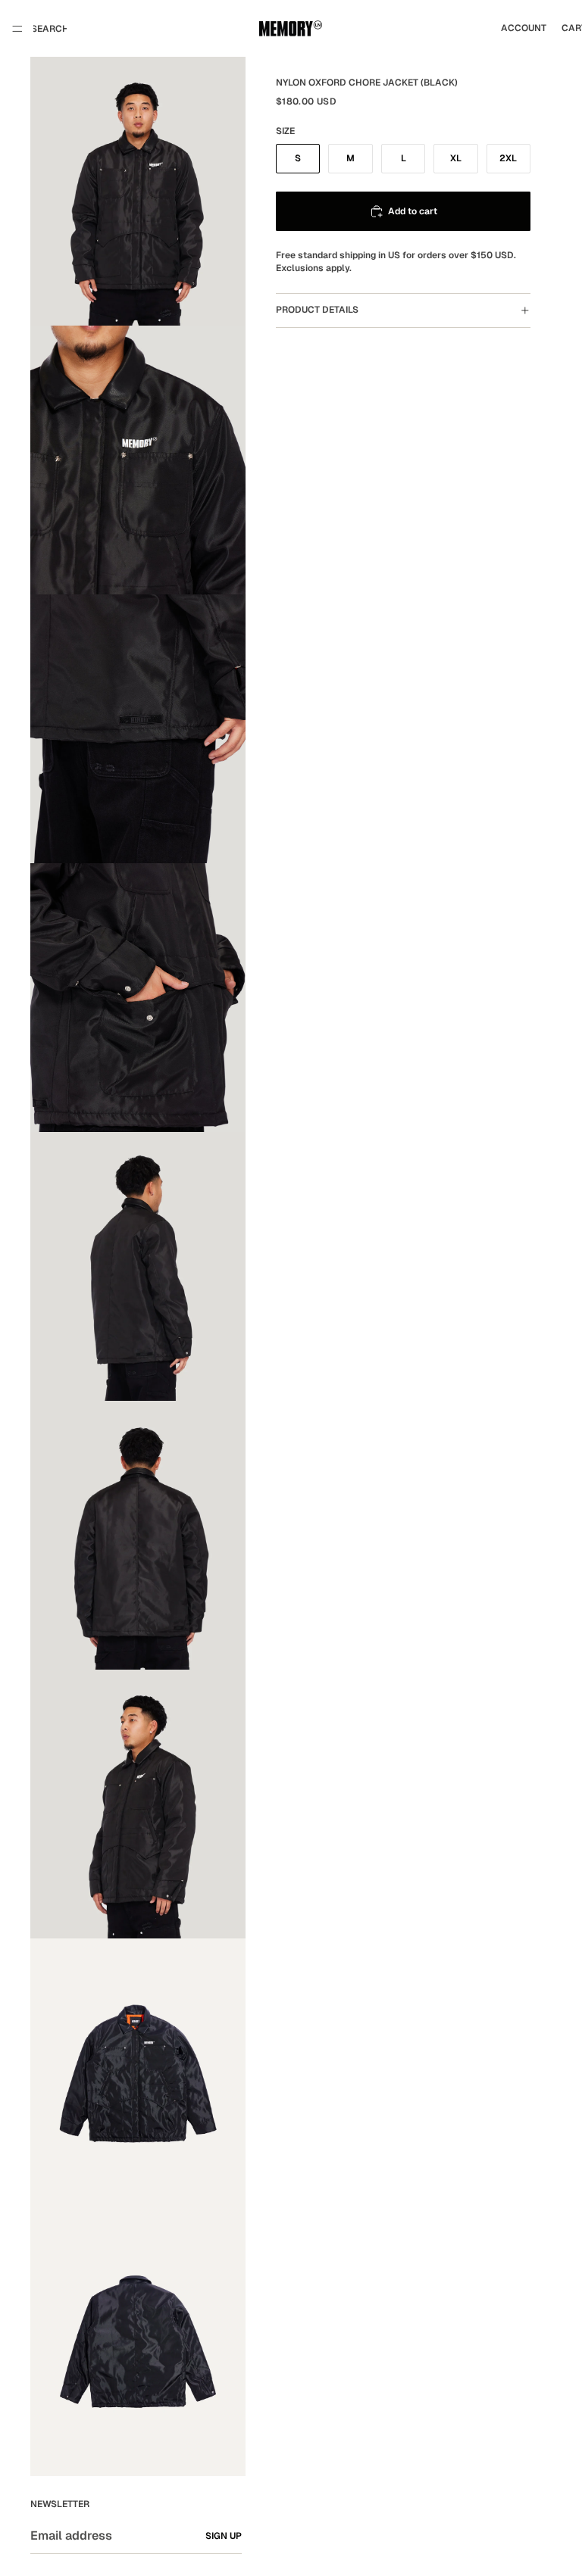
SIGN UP (224, 2536)
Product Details (317, 310)
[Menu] (17, 29)
